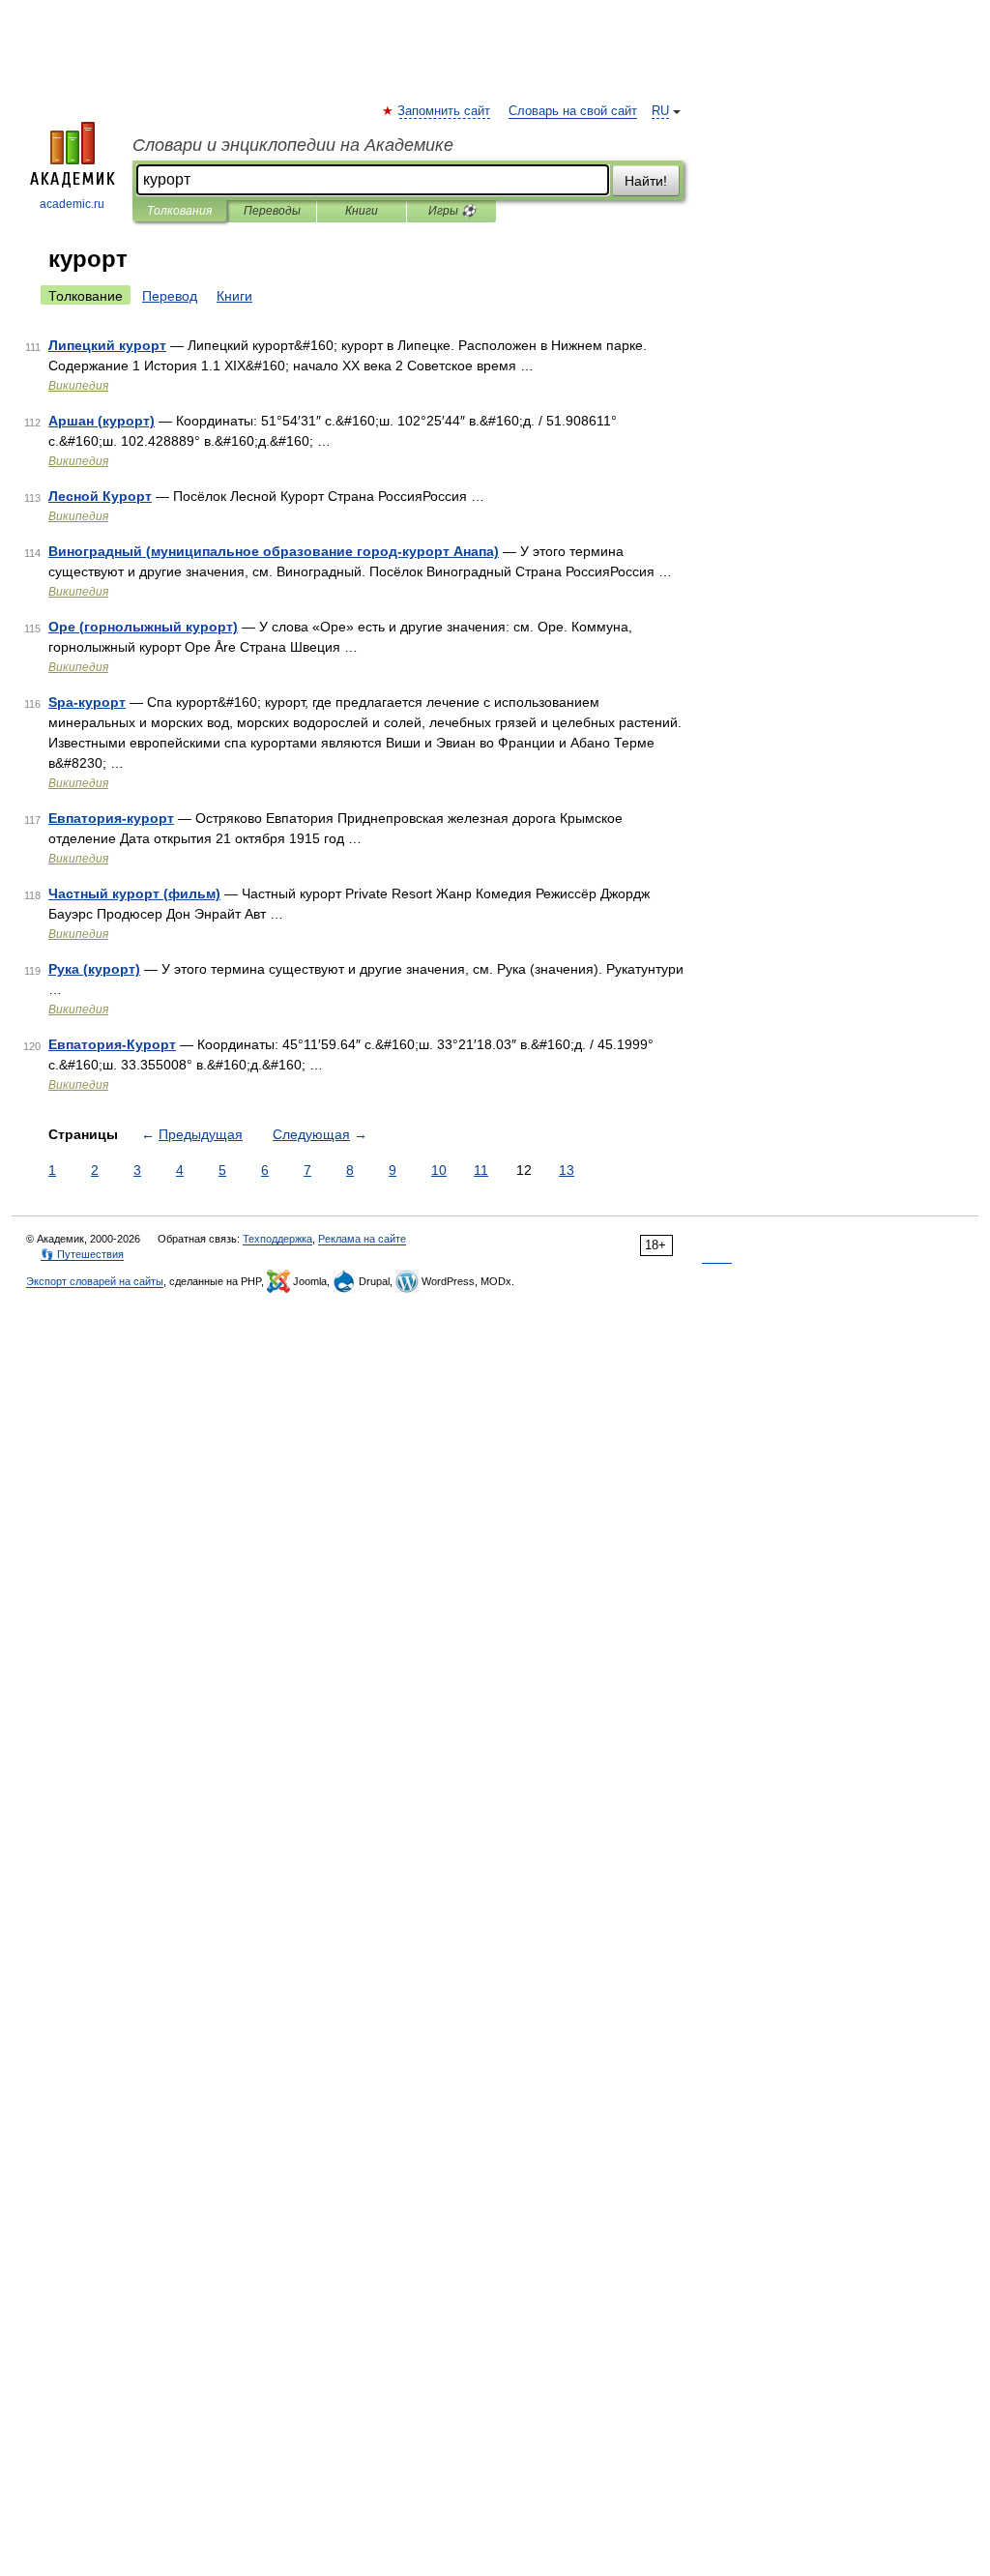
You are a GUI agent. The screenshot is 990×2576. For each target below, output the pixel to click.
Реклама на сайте (362, 1239)
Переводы (272, 211)
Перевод (170, 296)
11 (481, 1170)
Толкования (179, 211)
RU (660, 111)
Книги (362, 211)
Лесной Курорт (100, 496)
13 (567, 1170)
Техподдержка (277, 1239)
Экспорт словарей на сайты (95, 1281)
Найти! (646, 181)
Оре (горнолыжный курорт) (143, 627)
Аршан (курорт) (102, 421)
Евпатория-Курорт (112, 1044)
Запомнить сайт (445, 111)
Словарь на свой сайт (573, 111)
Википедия (78, 386)
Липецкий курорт (107, 345)
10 (439, 1170)
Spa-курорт (87, 702)
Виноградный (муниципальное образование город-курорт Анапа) (274, 551)
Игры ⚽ (452, 211)
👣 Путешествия (82, 1254)
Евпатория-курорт (111, 818)
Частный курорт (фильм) (134, 893)
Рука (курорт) (94, 969)
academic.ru (72, 204)
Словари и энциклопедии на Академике (293, 145)
